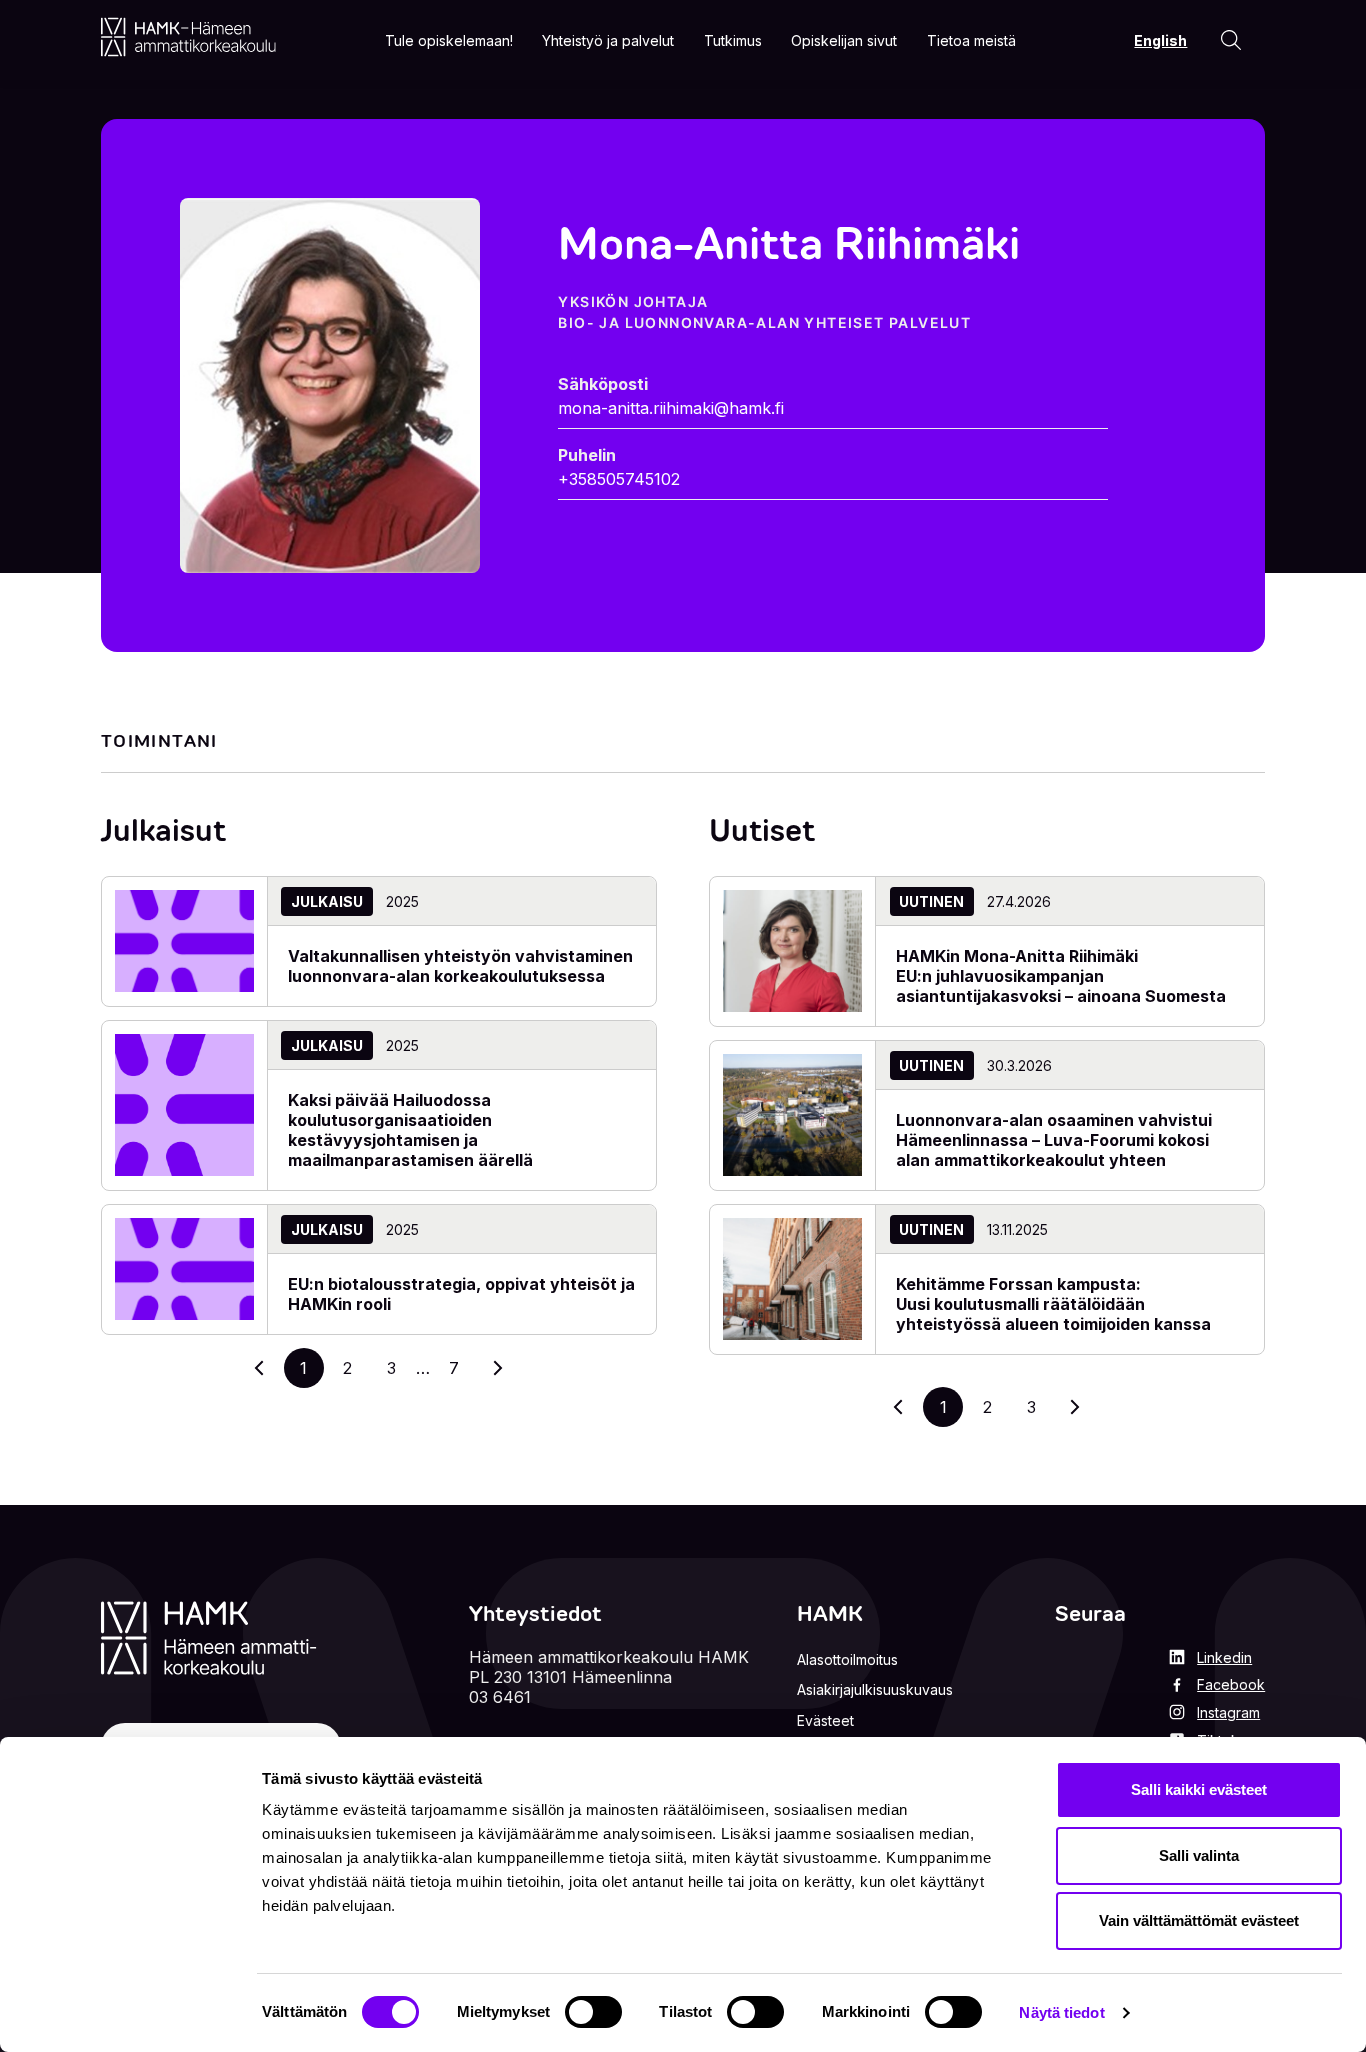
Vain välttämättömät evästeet (1199, 1920)
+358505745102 (619, 479)
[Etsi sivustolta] (1231, 40)
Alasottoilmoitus (847, 1659)
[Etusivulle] (188, 37)
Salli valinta (1199, 1855)
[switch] (593, 2012)
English (1160, 40)
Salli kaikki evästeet (1199, 1789)
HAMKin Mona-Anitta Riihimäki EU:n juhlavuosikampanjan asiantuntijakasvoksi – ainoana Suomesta (1063, 976)
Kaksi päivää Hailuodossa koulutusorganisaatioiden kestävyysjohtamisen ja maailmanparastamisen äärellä (410, 1130)
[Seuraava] (498, 1368)
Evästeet (825, 1720)
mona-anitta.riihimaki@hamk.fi (671, 408)
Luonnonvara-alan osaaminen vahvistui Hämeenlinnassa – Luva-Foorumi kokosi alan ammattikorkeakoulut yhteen (1054, 1140)
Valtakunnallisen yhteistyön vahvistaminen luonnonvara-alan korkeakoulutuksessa (460, 966)
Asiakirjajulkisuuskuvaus (875, 1689)
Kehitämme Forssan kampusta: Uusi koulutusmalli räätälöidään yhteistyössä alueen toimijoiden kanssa (1055, 1304)
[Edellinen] (260, 1368)
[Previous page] (899, 1407)
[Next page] (1075, 1407)
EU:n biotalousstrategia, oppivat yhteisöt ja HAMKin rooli (461, 1294)
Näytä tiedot (1061, 2012)
